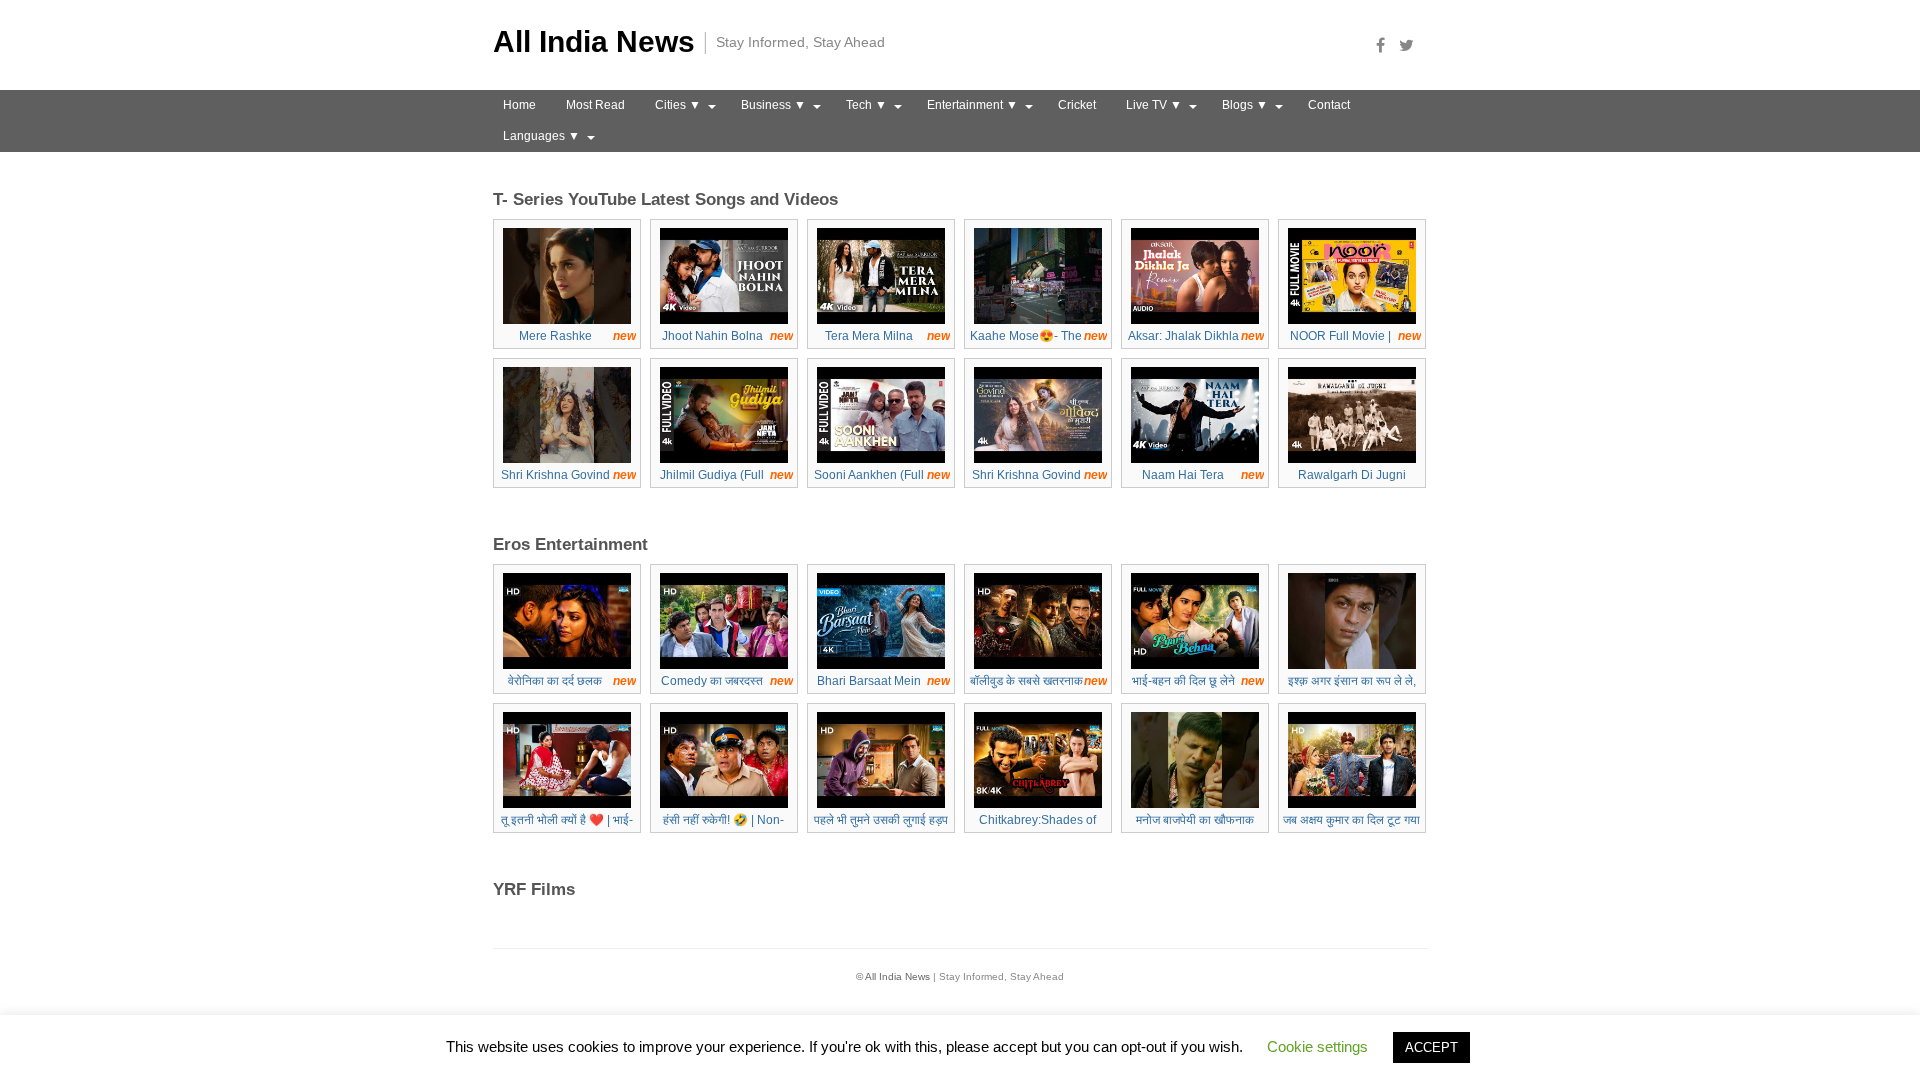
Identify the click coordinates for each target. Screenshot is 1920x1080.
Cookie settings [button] (1317, 1046)
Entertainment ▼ (972, 105)
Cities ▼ (678, 105)
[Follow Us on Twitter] (1412, 45)
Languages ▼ (541, 136)
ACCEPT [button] (1431, 1047)
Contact (1329, 105)
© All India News (893, 976)
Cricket (1077, 105)
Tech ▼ (866, 105)
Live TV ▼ (1154, 105)
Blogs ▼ (1245, 105)
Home (519, 105)
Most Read (595, 105)
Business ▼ (773, 105)
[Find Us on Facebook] (1386, 45)
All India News (594, 41)
